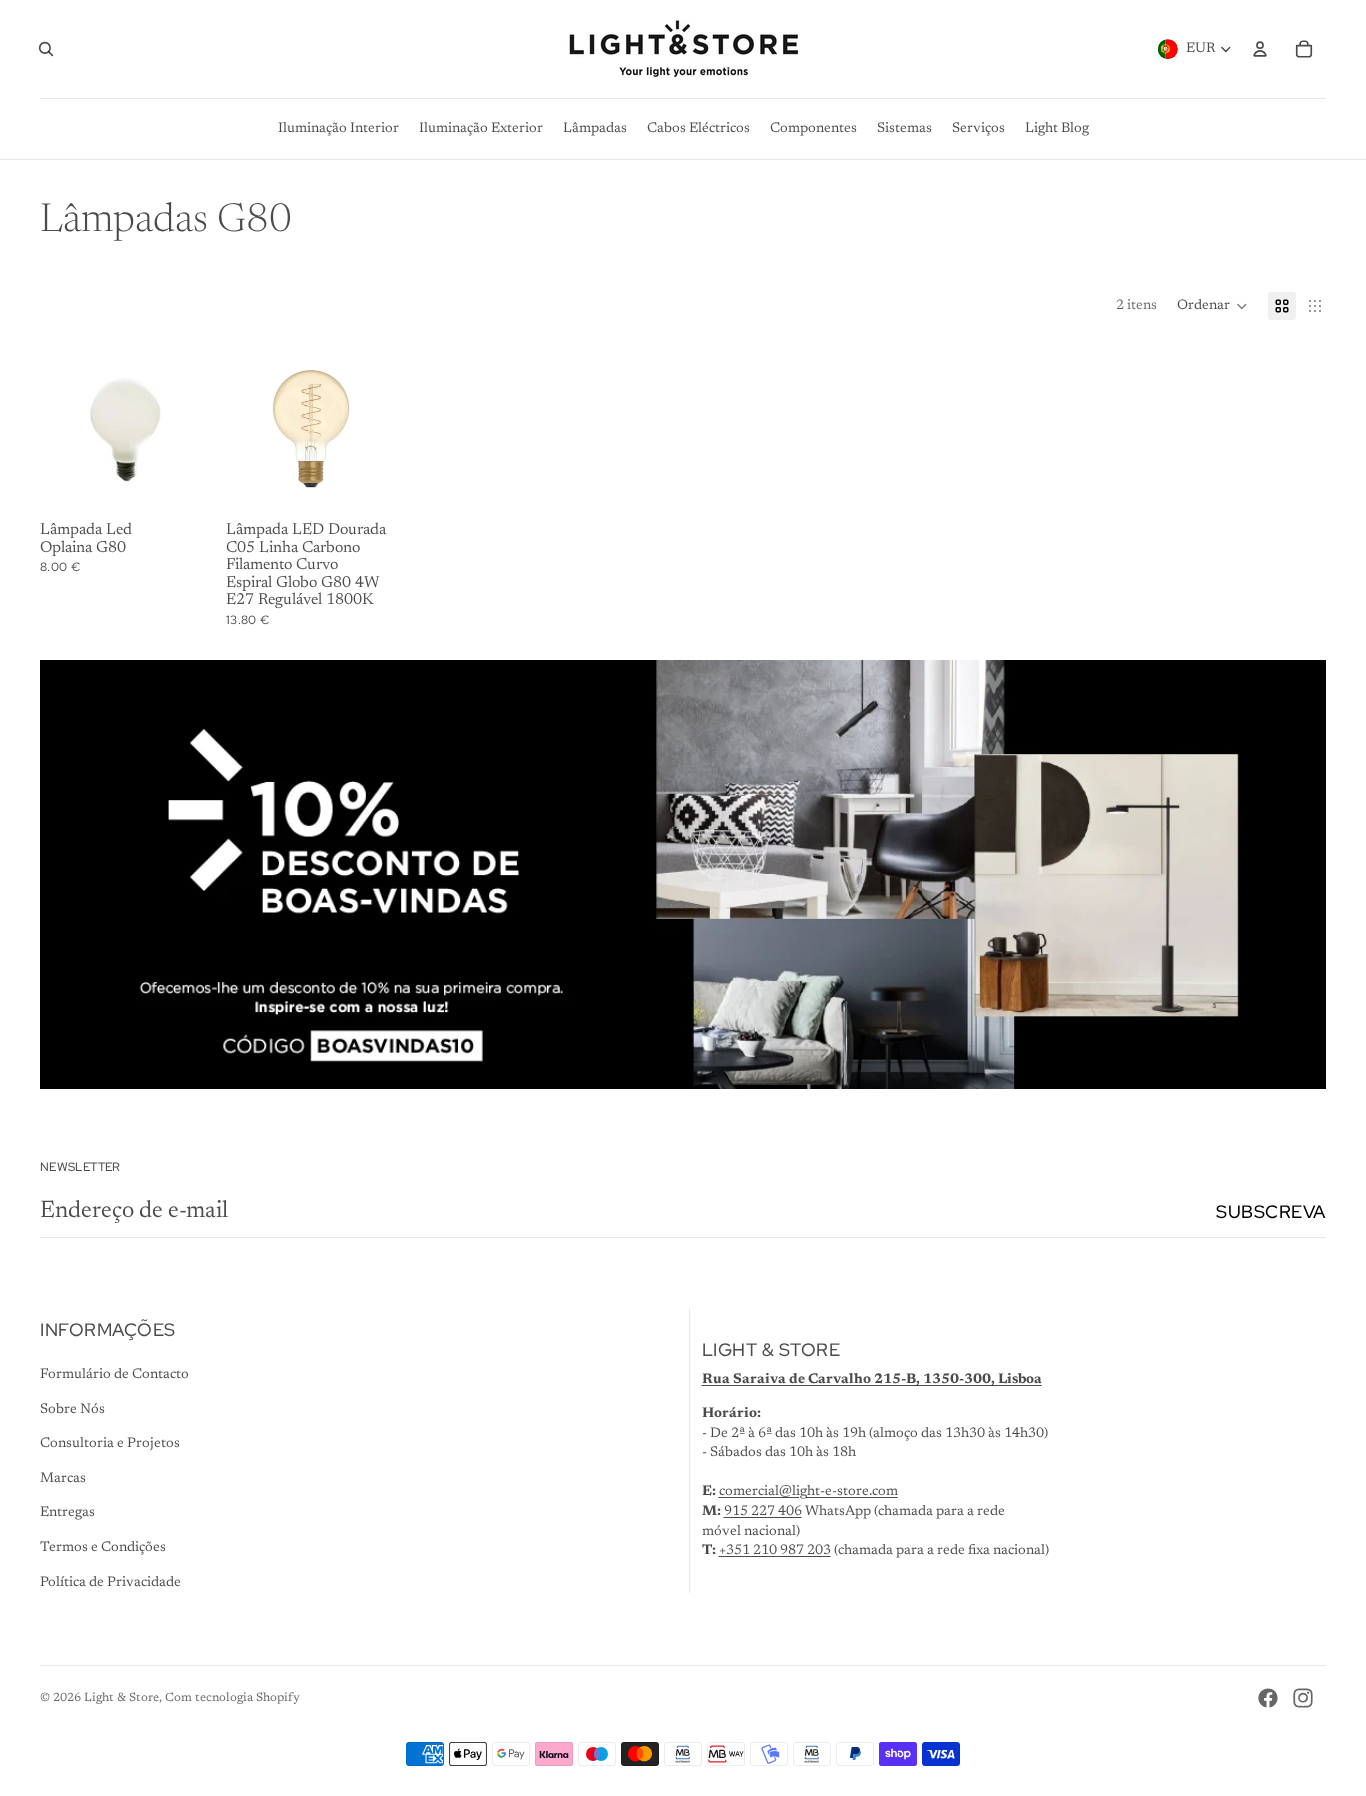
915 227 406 (763, 1512)
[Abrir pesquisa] (46, 49)
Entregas (67, 1513)
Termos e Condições (103, 1548)
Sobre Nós (72, 1410)
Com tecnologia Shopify (232, 1698)
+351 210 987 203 (775, 1551)
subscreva (1271, 1211)
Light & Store (121, 1698)
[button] (1212, 306)
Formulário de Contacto (114, 1375)
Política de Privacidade (110, 1583)
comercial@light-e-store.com (808, 1492)
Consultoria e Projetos (110, 1444)
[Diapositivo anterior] (241, 429)
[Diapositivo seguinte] (380, 429)
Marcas (63, 1479)
